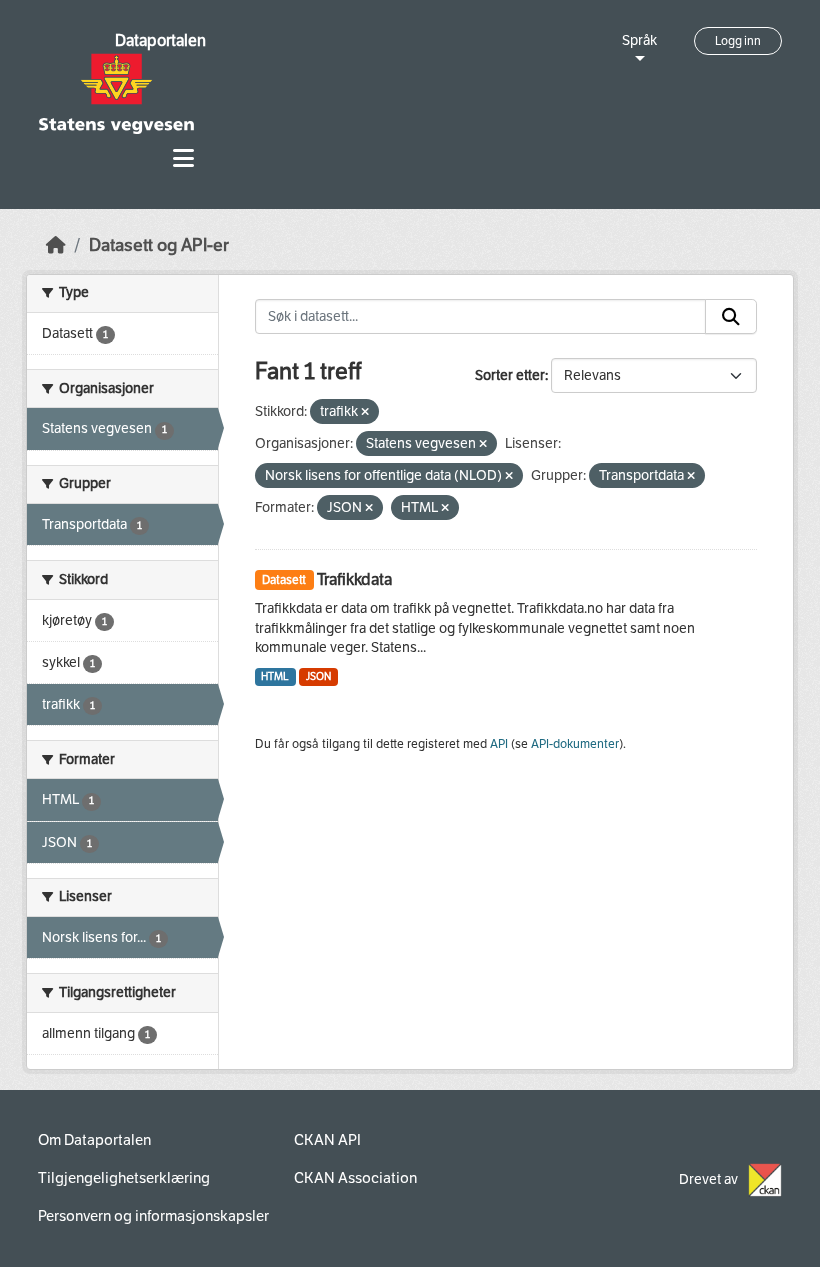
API (499, 744)
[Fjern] (365, 412)
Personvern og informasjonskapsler (153, 1216)
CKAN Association (355, 1178)
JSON (318, 676)
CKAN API (327, 1140)
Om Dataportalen (94, 1140)
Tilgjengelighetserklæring (124, 1178)
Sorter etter (510, 375)
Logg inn (738, 41)
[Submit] (731, 317)
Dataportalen (160, 40)
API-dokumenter (575, 744)
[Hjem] (56, 245)
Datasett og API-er (159, 245)
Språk (639, 40)
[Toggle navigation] (183, 158)
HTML (275, 676)
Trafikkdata (354, 579)
